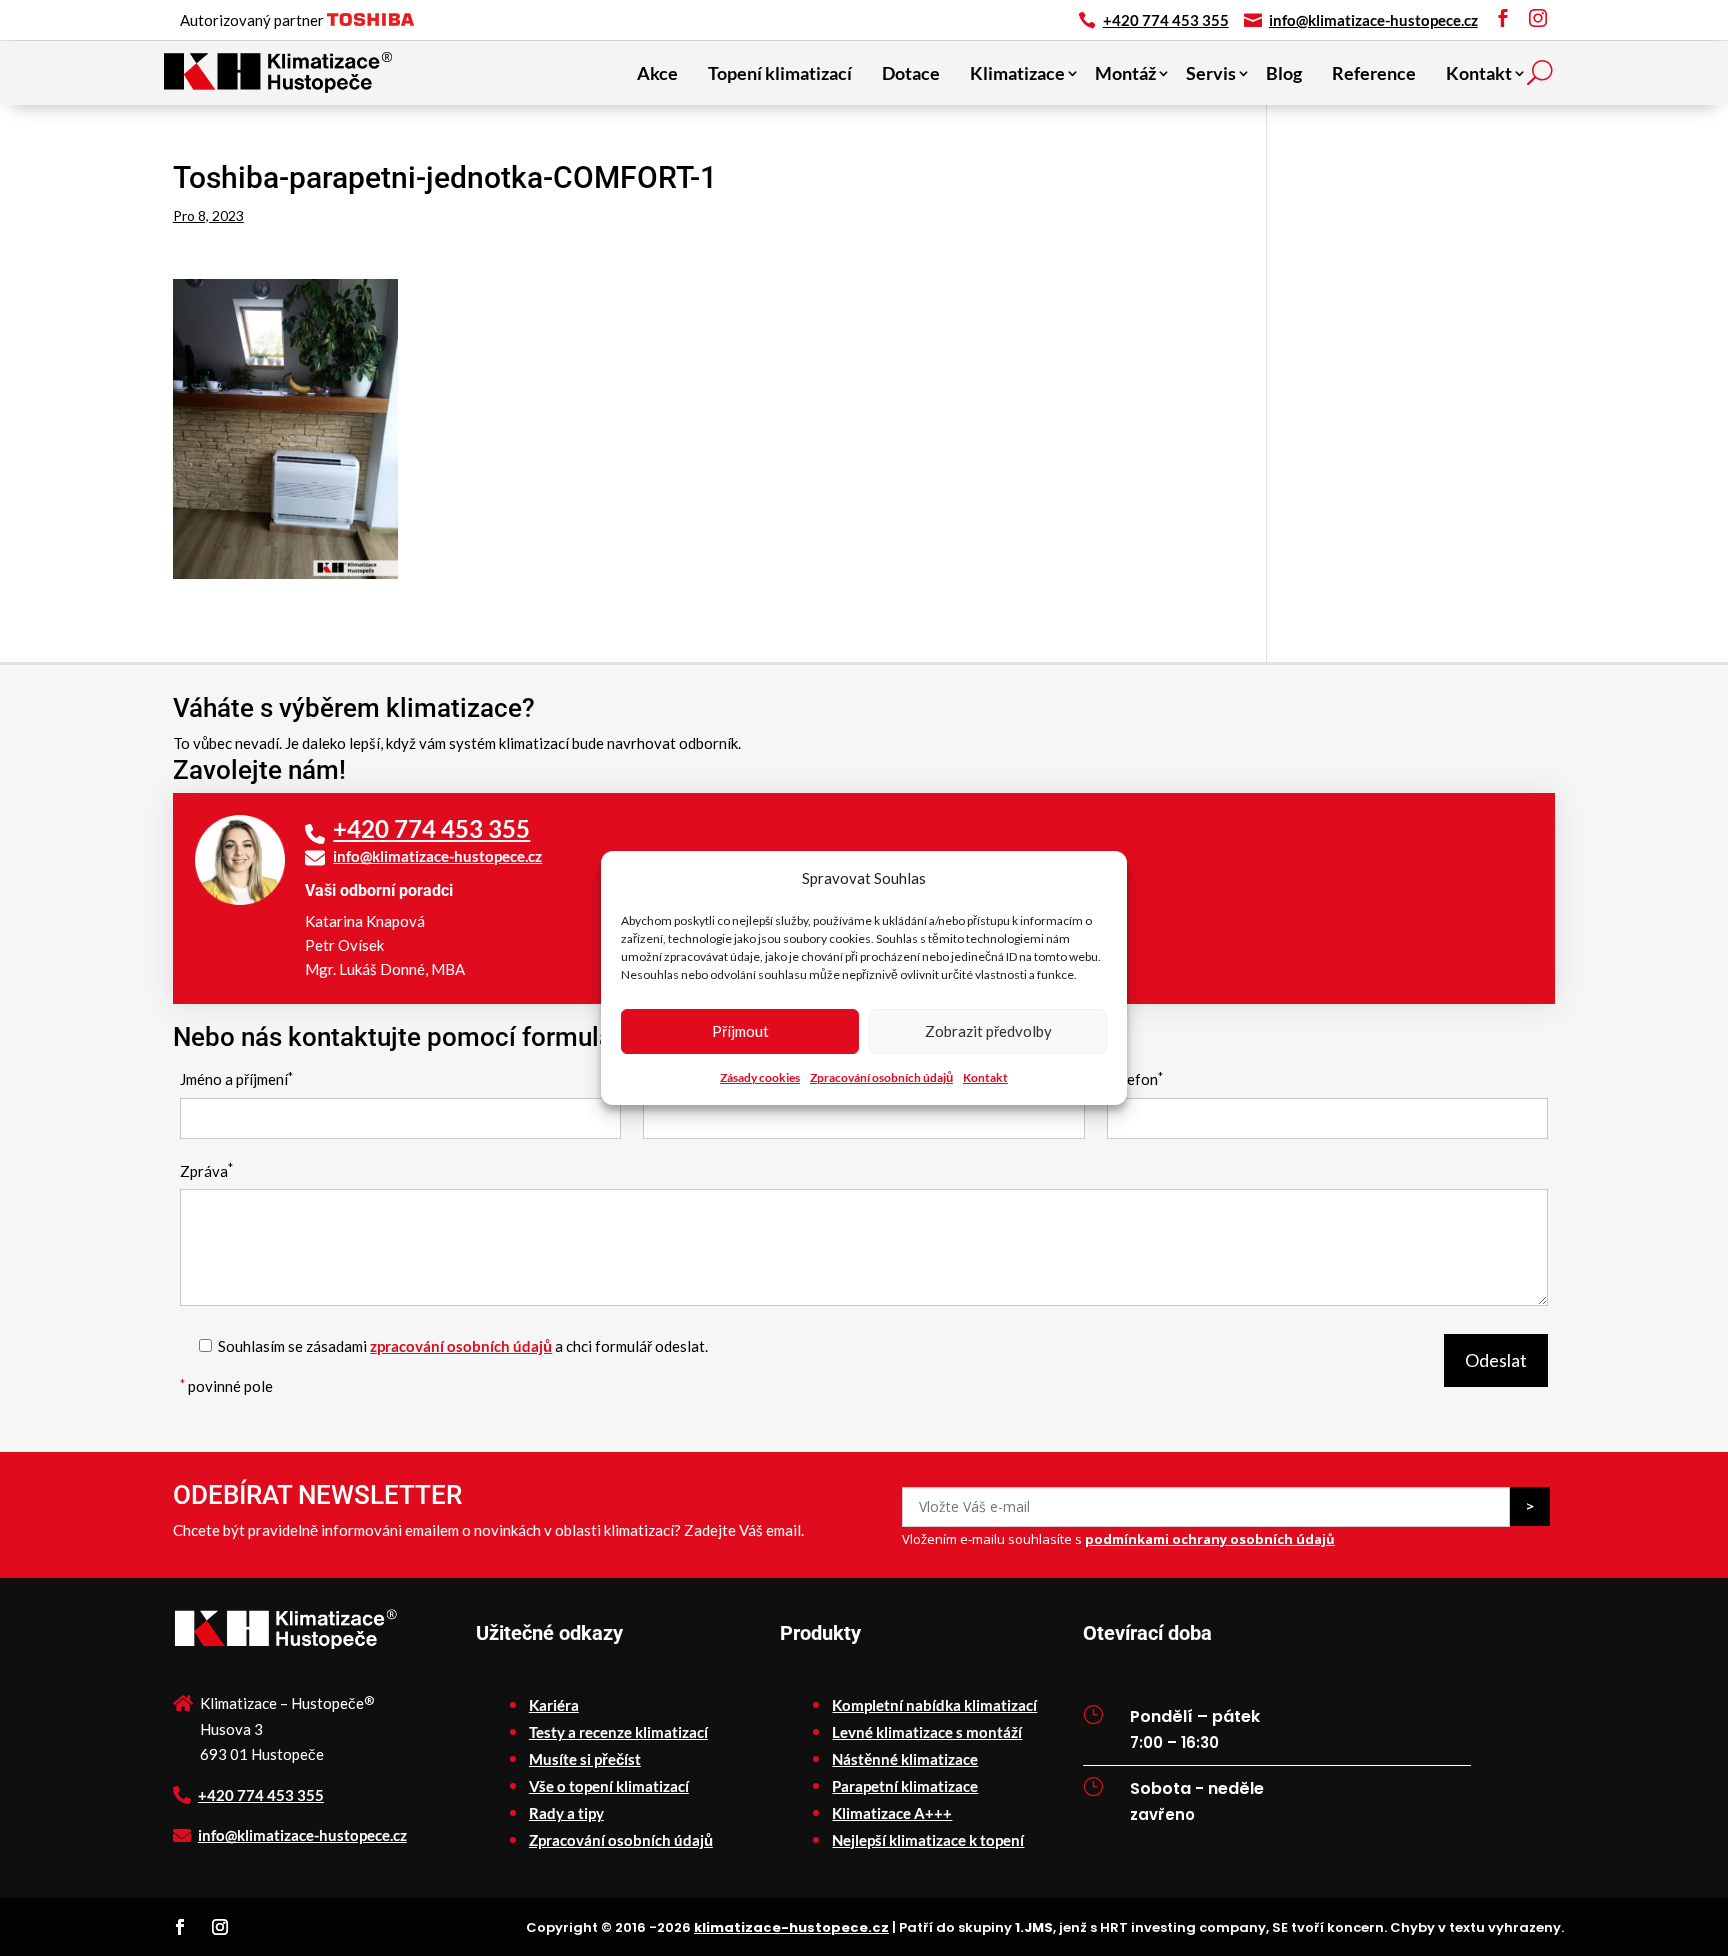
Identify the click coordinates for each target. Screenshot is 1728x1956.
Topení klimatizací (780, 73)
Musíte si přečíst (585, 1759)
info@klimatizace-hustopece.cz (1373, 20)
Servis (1211, 73)
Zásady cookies (760, 1077)
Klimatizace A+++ (892, 1813)
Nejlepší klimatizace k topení (928, 1840)
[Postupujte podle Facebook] (180, 1927)
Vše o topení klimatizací (609, 1786)
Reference (1374, 73)
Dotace (911, 73)
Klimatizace (1017, 73)
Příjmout (740, 1031)
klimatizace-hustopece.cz (791, 1927)
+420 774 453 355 (1166, 20)
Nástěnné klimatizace (905, 1759)
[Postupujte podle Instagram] (220, 1927)
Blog (1284, 73)
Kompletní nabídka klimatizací (934, 1705)
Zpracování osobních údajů (881, 1077)
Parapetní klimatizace (905, 1786)
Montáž (1125, 73)
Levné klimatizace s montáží (927, 1732)
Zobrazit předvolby (988, 1031)
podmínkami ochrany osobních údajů (1210, 1539)
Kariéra (554, 1705)
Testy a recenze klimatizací (618, 1732)
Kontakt (985, 1077)
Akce (657, 73)
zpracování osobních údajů (461, 1346)
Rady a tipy (566, 1813)
